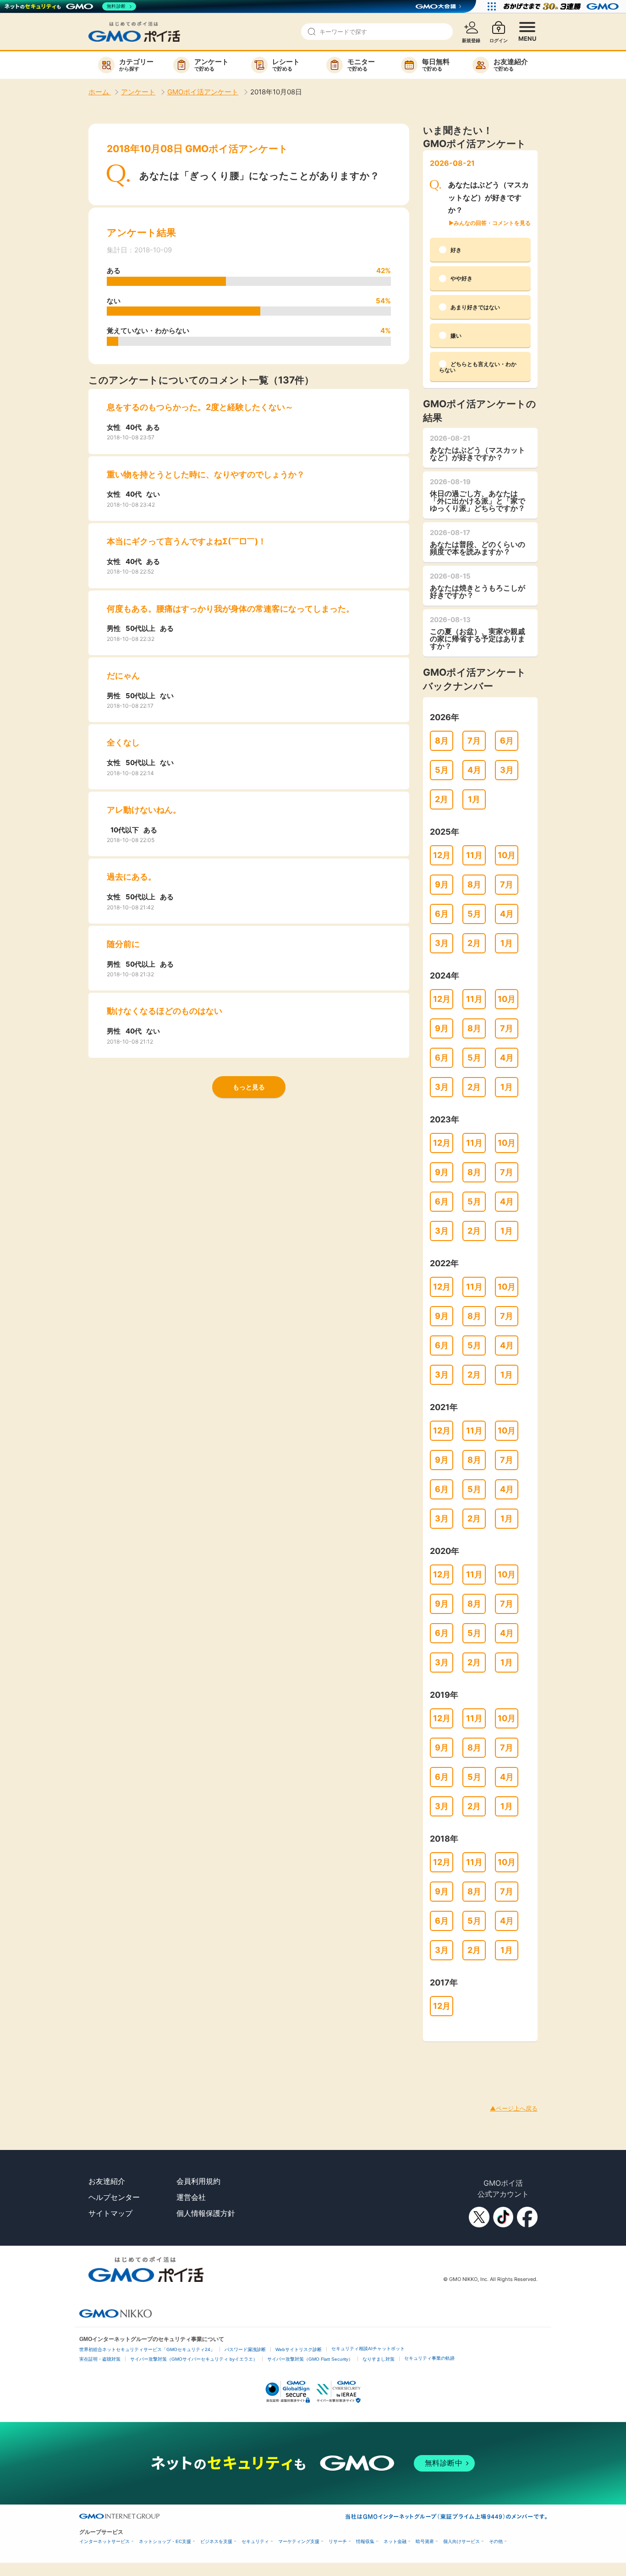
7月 (474, 741)
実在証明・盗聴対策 (100, 2359)
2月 (442, 799)
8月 (442, 741)
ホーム (100, 92)
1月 (474, 799)
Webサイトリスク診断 (299, 2349)
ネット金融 (395, 2541)
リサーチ (338, 2541)
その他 (496, 2541)
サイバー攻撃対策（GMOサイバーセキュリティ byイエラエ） (194, 2359)
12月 (442, 855)
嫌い (456, 336)
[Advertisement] (167, 2062)
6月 (507, 741)
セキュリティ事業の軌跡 (429, 2358)
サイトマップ (110, 2213)
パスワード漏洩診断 (245, 2349)
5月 (442, 770)
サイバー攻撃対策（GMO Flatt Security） (310, 2359)
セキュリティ (255, 2541)
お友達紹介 (107, 2181)
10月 (507, 855)
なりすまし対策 (379, 2359)
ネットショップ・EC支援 (165, 2541)
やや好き (461, 278)
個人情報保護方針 (206, 2213)
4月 (474, 770)
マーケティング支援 (299, 2541)
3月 (507, 770)
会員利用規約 (198, 2181)
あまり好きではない (475, 307)
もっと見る (249, 1087)
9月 (442, 884)
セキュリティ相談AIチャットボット (368, 2349)
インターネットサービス (104, 2541)
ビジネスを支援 (216, 2541)
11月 (474, 855)
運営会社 (191, 2197)
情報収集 (365, 2541)
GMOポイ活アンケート (203, 92)
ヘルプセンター (114, 2197)
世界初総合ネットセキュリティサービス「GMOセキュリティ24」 (147, 2349)
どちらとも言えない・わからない (478, 367)
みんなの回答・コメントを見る (492, 223)
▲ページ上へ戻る (514, 2108)
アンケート (138, 92)
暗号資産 (425, 2541)
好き (456, 250)
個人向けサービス (461, 2541)
